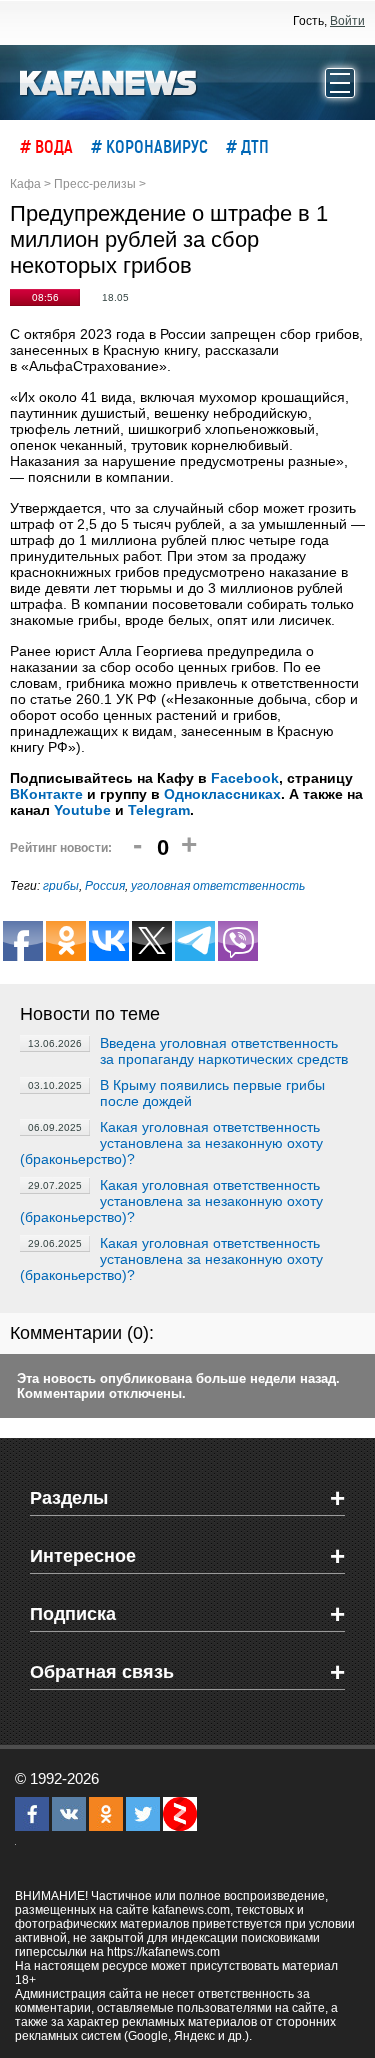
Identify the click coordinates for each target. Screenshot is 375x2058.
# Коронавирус (149, 146)
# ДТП (247, 146)
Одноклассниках (222, 794)
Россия (105, 886)
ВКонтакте (46, 794)
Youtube (82, 810)
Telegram (159, 810)
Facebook (245, 778)
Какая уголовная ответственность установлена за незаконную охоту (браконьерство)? (171, 1143)
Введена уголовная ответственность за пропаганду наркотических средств (224, 1051)
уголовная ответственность (218, 886)
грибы (61, 886)
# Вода (46, 146)
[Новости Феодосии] (109, 81)
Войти (347, 21)
